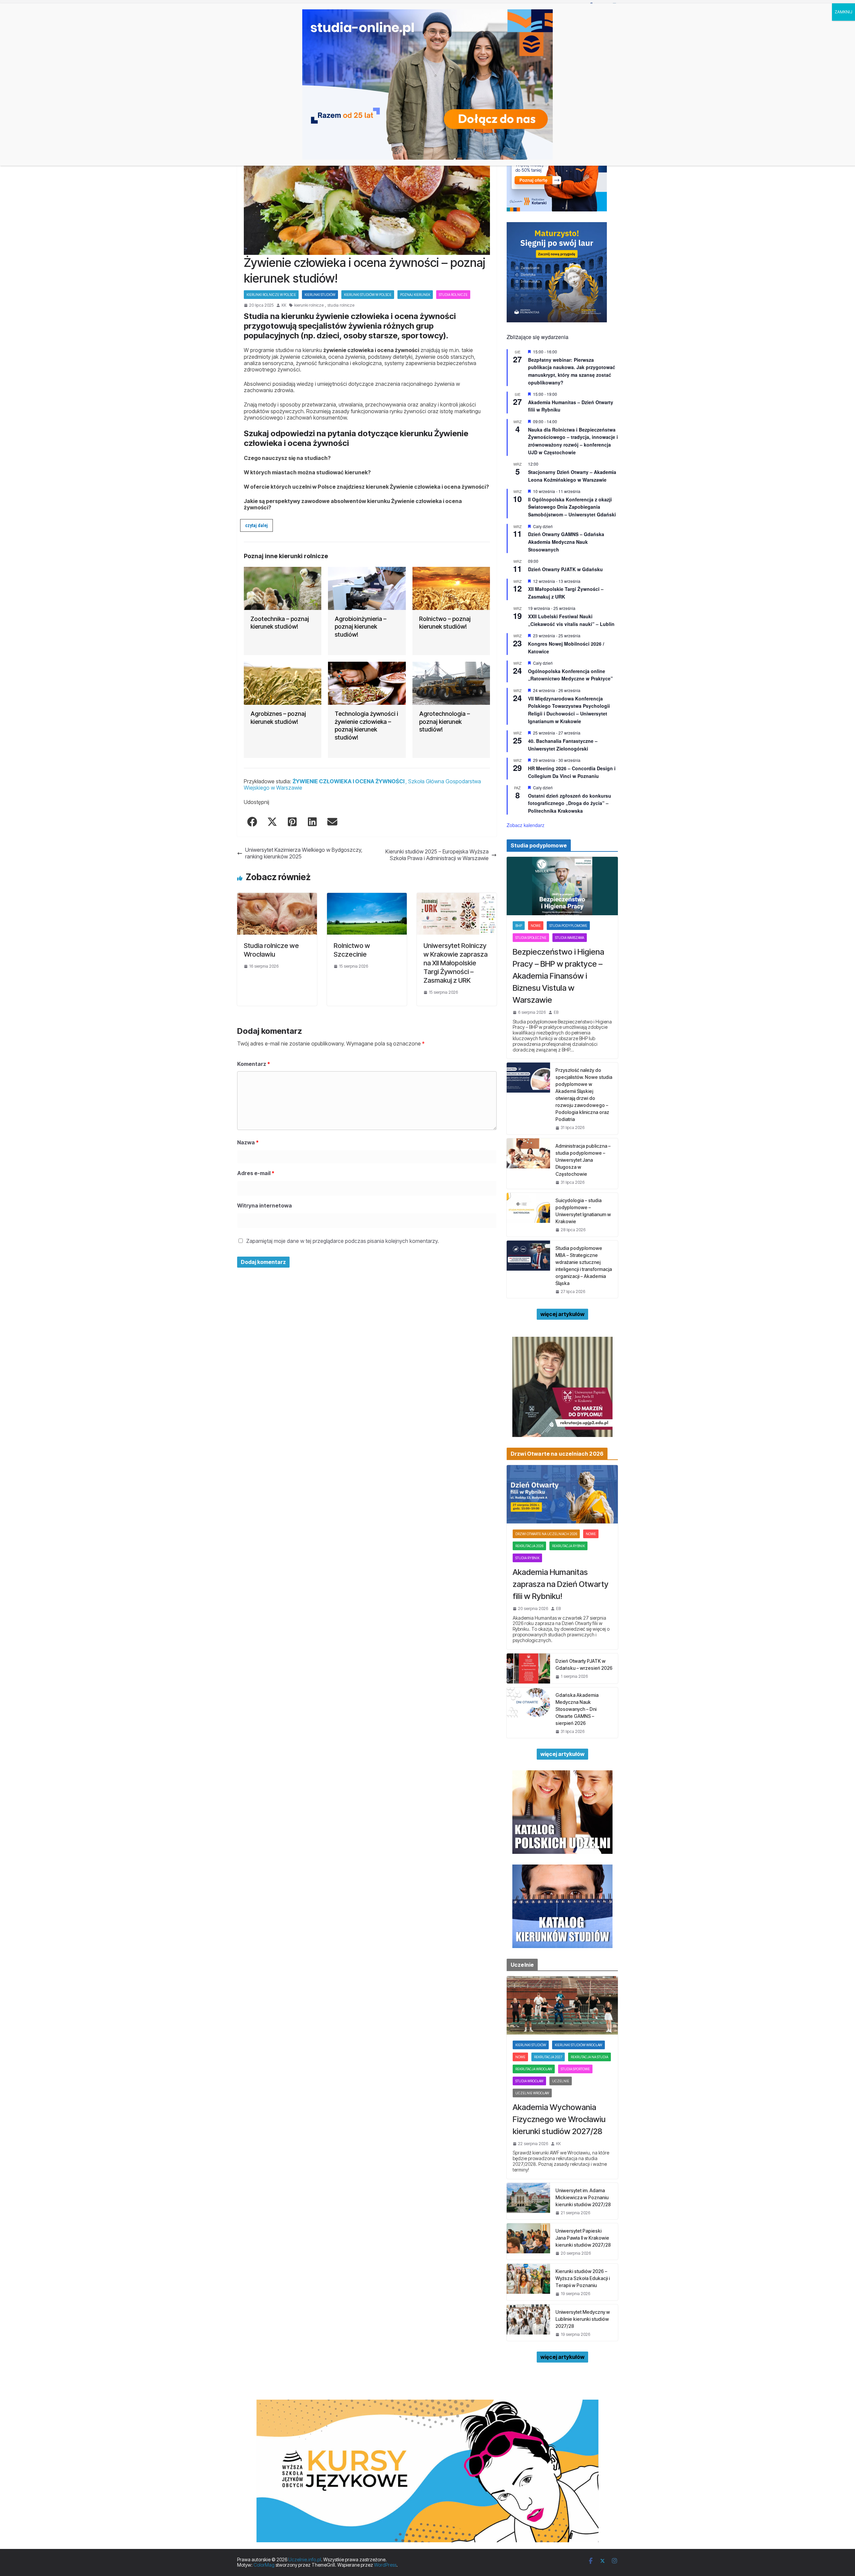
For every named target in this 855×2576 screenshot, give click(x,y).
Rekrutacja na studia (589, 2057)
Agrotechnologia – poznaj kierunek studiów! (445, 721)
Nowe (536, 926)
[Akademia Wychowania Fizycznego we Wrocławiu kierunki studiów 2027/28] (562, 2005)
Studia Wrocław (529, 2081)
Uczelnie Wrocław (532, 2093)
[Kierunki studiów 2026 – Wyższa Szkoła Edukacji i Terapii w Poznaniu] (528, 2282)
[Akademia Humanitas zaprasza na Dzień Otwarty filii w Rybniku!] (562, 1494)
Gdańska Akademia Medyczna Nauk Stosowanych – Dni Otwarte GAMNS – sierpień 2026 (577, 1709)
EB (556, 1012)
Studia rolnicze (453, 295)
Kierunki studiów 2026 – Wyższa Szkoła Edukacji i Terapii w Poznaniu (583, 2278)
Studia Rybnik (527, 1558)
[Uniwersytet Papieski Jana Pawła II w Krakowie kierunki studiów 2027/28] (528, 2241)
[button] (256, 526)
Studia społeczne (531, 938)
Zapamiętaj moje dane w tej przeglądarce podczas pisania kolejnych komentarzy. (343, 1241)
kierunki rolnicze (309, 305)
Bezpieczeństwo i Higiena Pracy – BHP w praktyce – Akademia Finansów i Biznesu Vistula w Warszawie (558, 976)
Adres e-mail (256, 1173)
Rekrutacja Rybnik (568, 1546)
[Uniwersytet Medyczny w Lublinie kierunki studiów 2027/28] (528, 2323)
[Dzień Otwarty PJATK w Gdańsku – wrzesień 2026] (528, 1668)
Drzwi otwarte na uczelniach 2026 (546, 1534)
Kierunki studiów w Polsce (368, 295)
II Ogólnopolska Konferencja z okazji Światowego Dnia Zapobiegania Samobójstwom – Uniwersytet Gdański (572, 507)
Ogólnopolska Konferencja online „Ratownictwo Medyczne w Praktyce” (570, 675)
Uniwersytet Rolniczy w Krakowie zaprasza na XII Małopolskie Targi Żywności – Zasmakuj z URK (456, 963)
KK (284, 305)
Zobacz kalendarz (526, 825)
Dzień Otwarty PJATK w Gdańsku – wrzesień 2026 (584, 1664)
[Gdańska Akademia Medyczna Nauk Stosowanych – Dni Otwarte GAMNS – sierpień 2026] (528, 1713)
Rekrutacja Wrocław (534, 2069)
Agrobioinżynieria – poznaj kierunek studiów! (361, 627)
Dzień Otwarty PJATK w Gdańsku (565, 569)
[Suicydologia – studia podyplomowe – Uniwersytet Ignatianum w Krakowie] (528, 1215)
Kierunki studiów (320, 295)
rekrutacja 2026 (529, 1546)
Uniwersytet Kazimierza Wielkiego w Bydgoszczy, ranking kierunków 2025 (304, 853)
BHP (519, 926)
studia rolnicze (341, 305)
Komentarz (254, 1064)
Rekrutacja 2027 (548, 2057)
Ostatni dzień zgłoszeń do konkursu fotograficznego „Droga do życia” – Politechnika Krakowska (570, 803)
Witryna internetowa (265, 1205)
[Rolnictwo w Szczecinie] (367, 896)
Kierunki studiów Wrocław (578, 2045)
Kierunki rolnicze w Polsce (271, 295)
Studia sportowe (575, 2069)
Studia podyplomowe (568, 926)
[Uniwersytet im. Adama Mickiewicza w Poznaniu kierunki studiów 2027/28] (528, 2201)
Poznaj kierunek (415, 295)
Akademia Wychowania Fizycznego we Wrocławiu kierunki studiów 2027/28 (559, 2119)
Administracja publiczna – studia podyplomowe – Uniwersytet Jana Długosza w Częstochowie (583, 1160)
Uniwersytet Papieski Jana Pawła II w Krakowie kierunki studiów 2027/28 (583, 2238)
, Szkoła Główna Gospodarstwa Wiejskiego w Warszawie (362, 784)
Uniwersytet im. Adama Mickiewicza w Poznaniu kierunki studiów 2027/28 (583, 2197)
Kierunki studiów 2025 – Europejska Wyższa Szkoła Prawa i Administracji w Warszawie (437, 855)
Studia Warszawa (570, 938)
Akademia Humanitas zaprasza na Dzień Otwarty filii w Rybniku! (561, 1584)
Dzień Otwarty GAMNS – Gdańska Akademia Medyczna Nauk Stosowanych (566, 542)
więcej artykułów (562, 1314)
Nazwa (248, 1142)
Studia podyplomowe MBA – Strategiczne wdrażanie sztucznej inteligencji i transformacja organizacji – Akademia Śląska (584, 1266)
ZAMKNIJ (843, 12)
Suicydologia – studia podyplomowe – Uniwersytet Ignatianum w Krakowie (583, 1211)
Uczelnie (561, 2081)
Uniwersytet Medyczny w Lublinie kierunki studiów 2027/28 (583, 2319)
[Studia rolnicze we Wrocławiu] (277, 896)
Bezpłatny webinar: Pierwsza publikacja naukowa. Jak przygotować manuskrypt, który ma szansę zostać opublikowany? (572, 371)
